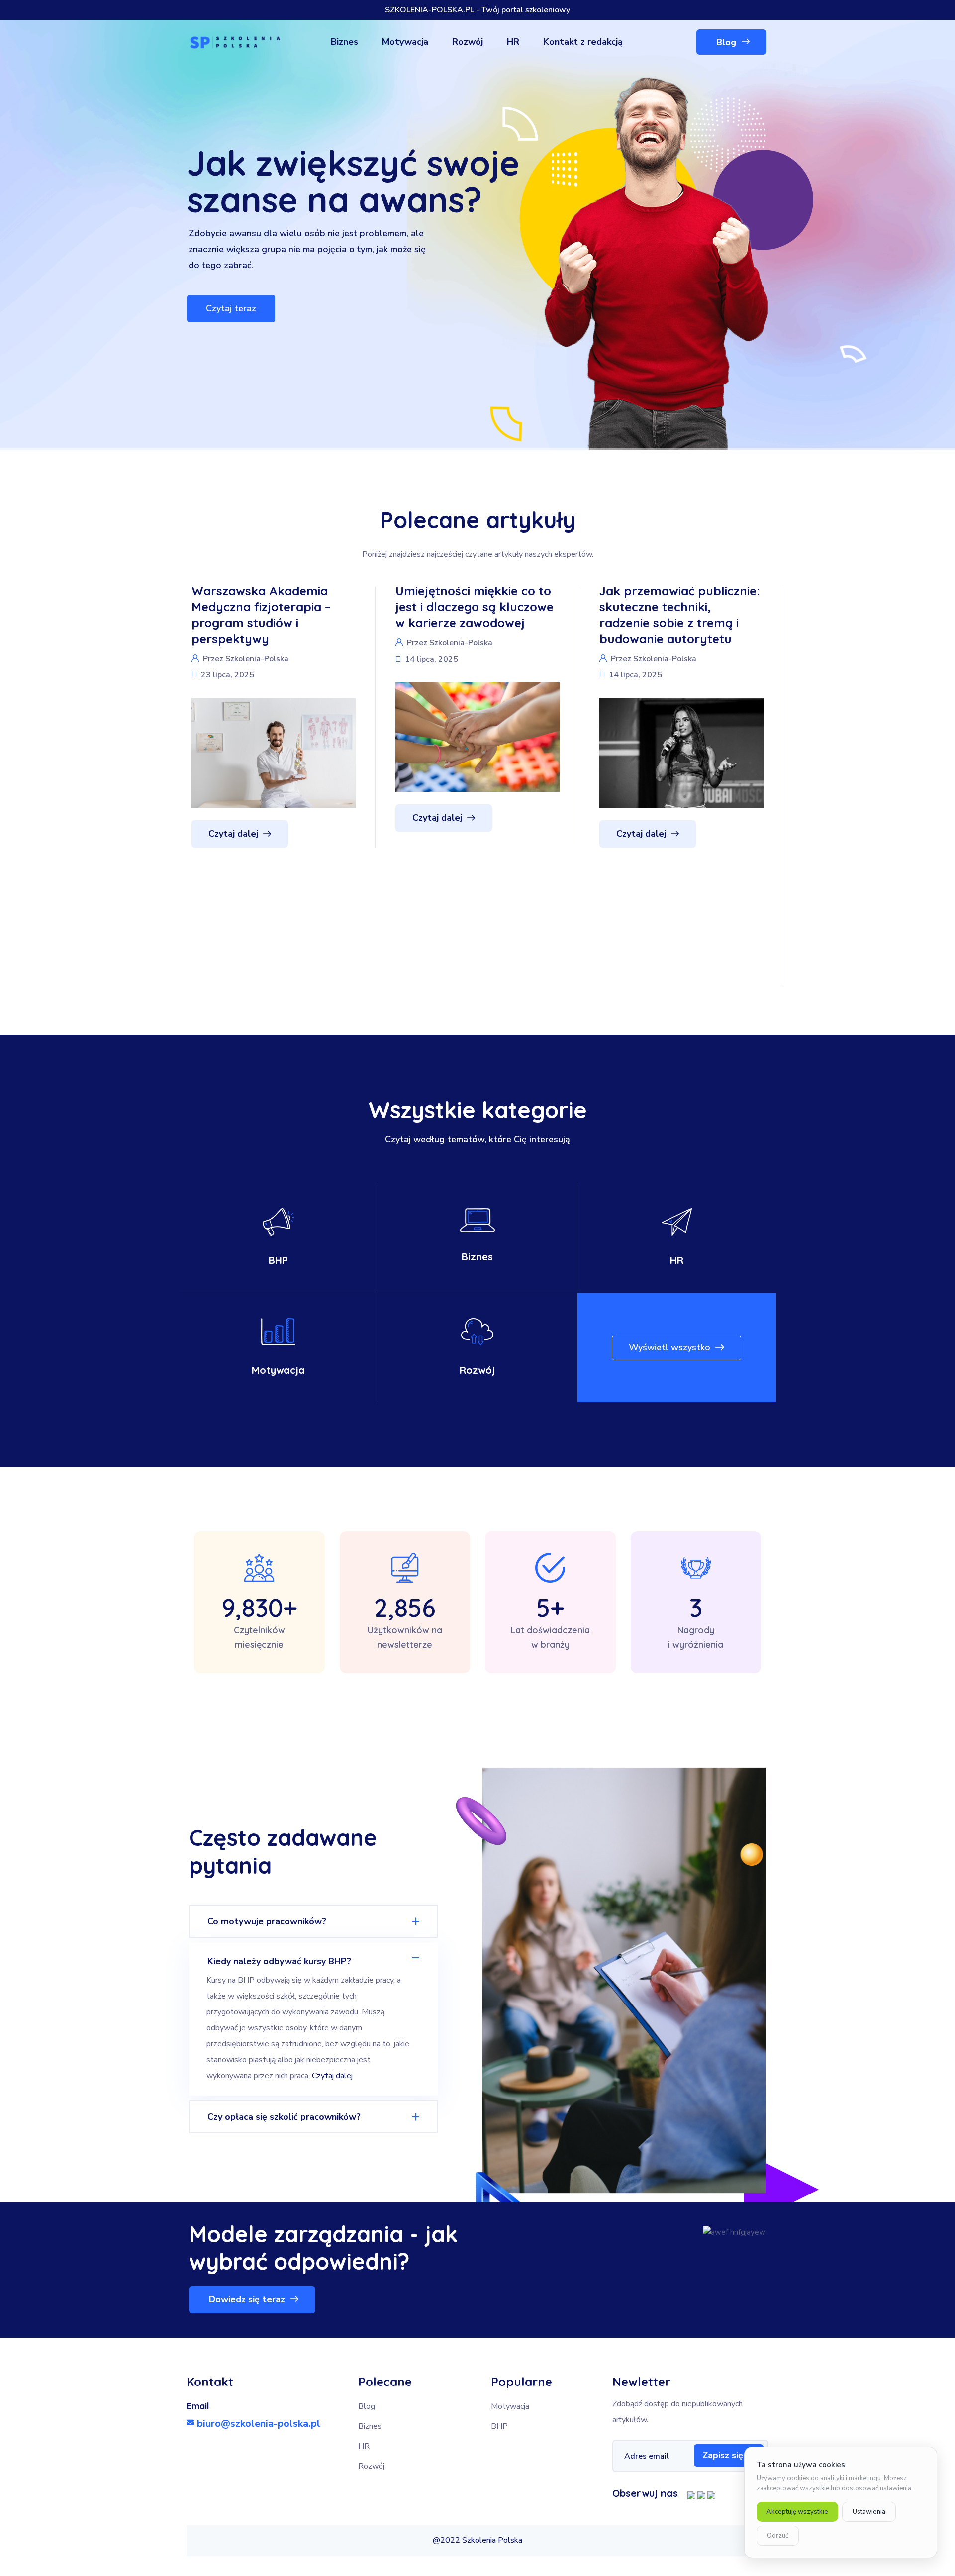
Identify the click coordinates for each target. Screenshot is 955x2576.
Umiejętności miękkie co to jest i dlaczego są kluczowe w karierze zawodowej (274, 607)
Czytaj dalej (332, 2076)
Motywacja (278, 1370)
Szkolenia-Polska (260, 643)
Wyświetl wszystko (669, 1347)
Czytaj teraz (231, 308)
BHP (278, 1260)
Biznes (477, 1257)
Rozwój (477, 1370)
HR (677, 1260)
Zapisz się (723, 2455)
